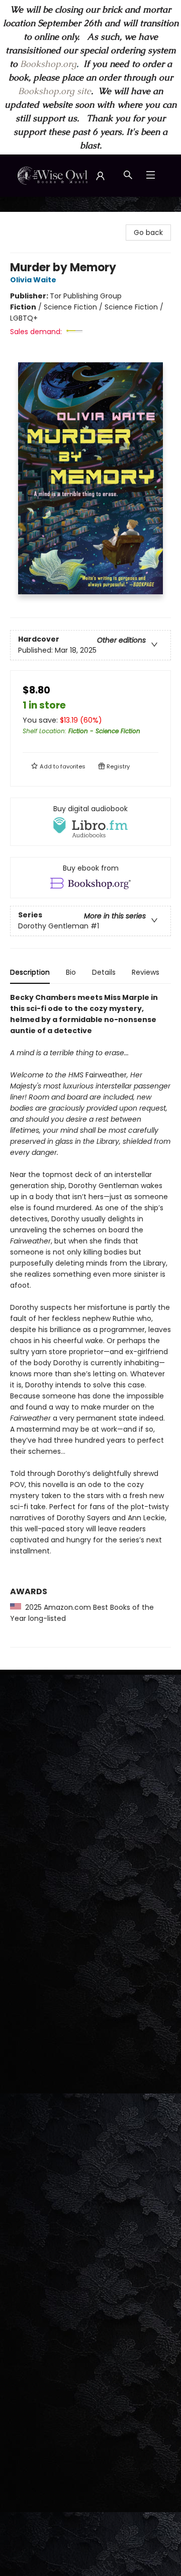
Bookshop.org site (55, 91)
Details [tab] (104, 972)
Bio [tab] (71, 972)
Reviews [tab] (146, 972)
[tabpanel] (90, 1320)
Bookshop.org (48, 64)
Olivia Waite (33, 280)
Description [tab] (30, 972)
